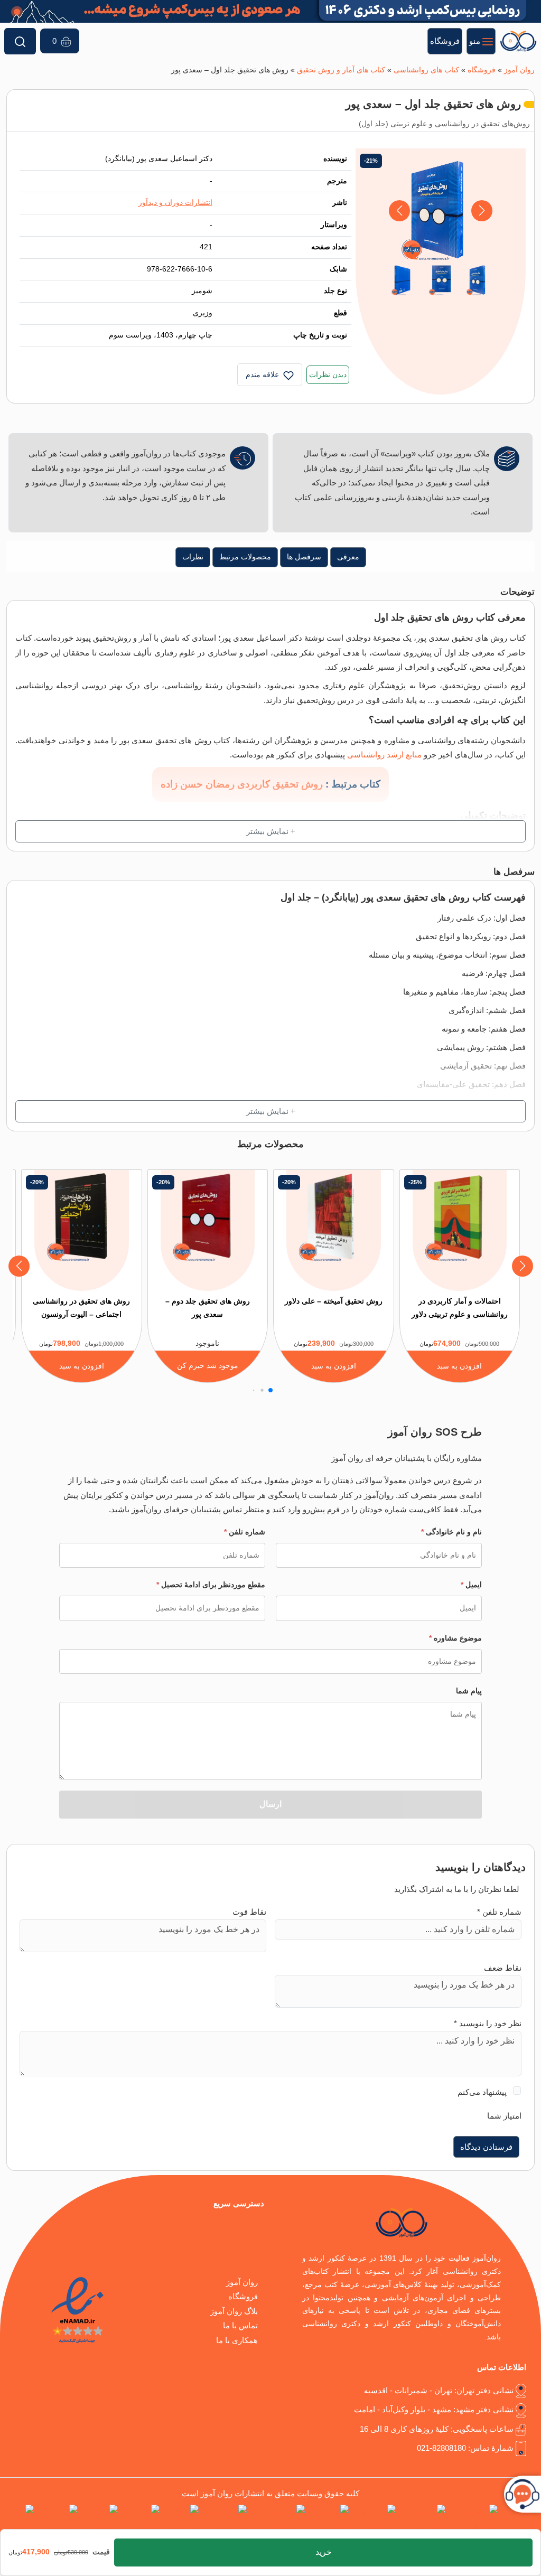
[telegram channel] (423, 2519)
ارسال (270, 1804)
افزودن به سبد (459, 1366)
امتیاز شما (504, 2116)
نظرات (193, 557)
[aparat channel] (329, 2519)
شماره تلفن (245, 1532)
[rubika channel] (58, 2519)
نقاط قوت (249, 1912)
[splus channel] (141, 2519)
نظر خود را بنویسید (488, 2023)
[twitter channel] (521, 2519)
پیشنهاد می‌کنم (482, 2092)
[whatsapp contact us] (278, 2519)
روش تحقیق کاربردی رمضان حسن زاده (242, 784)
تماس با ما (240, 2325)
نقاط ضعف (503, 1968)
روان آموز (519, 70)
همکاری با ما (237, 2340)
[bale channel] (181, 2519)
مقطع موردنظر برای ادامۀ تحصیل (211, 1585)
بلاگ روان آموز (234, 2311)
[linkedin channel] (374, 2519)
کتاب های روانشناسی (426, 70)
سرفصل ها (304, 557)
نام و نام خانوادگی (451, 1532)
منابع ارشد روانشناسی (384, 755)
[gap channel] (17, 2519)
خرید (324, 2552)
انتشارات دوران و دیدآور (175, 203)
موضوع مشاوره (455, 1638)
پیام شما (469, 1691)
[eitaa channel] (100, 2519)
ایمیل (471, 1585)
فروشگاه (482, 70)
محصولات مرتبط (245, 557)
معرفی (348, 557)
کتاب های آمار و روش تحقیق (341, 70)
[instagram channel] (474, 2519)
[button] (400, 211)
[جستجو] (20, 41)
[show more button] (270, 831)
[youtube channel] (225, 2519)
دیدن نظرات (328, 375)
